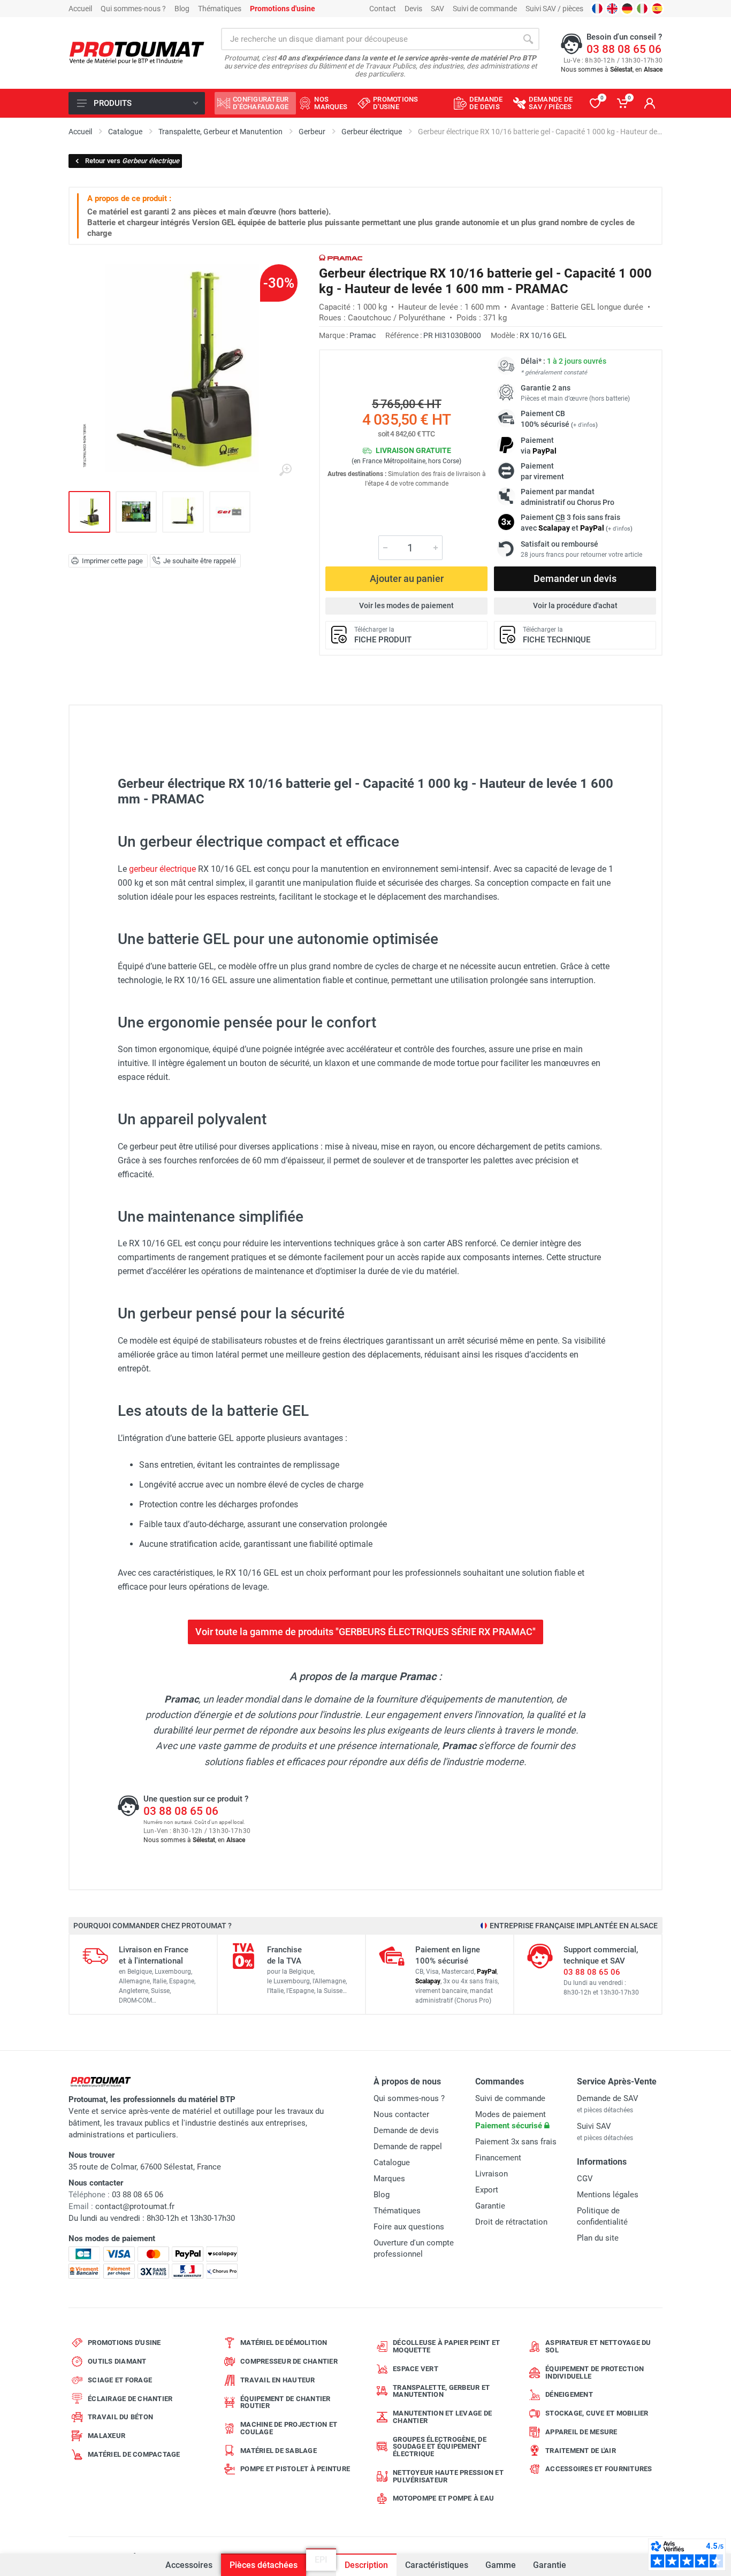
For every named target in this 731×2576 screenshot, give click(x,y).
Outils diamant (117, 2361)
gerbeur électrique (162, 869)
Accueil (80, 9)
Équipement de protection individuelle (595, 2372)
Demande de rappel (408, 2146)
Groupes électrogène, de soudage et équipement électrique (440, 2447)
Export (487, 2190)
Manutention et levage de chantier (442, 2417)
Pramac (363, 335)
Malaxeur (106, 2436)
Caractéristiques (437, 2565)
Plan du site (598, 2238)
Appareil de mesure (581, 2432)
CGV (585, 2179)
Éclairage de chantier (130, 2399)
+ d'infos (584, 425)
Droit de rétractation (511, 2222)
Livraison (492, 2174)
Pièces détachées (264, 2565)
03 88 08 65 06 (624, 49)
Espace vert (416, 2369)
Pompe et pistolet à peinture (295, 2469)
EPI (321, 2565)
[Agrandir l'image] (285, 470)
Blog (182, 9)
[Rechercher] (528, 39)
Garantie (550, 2565)
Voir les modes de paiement (406, 605)
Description (366, 2565)
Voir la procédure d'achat (575, 605)
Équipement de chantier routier (285, 2402)
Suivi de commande (485, 9)
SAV (437, 9)
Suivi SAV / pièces (554, 9)
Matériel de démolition (284, 2343)
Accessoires (189, 2565)
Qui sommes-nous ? (133, 9)
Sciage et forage (120, 2380)
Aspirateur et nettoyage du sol (598, 2346)
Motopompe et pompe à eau (443, 2498)
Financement (498, 2158)
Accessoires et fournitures (599, 2469)
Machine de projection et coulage (289, 2428)
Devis (413, 9)
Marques (389, 2179)
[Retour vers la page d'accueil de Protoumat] (137, 53)
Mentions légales (608, 2195)
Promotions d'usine (124, 2343)
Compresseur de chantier (289, 2361)
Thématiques (220, 9)
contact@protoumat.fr (135, 2206)
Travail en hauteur (278, 2380)
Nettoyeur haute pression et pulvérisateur (448, 2476)
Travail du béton (120, 2417)
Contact (383, 9)
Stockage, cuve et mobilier (597, 2413)
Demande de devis (406, 2130)
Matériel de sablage (279, 2451)
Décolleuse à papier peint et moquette (446, 2346)
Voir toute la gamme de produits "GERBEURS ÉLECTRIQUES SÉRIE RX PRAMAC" (365, 1632)
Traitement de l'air (581, 2451)
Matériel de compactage (134, 2454)
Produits (113, 103)
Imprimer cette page (112, 561)
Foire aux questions (409, 2227)
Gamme (501, 2565)
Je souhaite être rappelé (200, 561)
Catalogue (392, 2163)
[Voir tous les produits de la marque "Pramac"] (341, 258)
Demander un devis (575, 578)
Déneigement (569, 2394)
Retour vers (132, 161)
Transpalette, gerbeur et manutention (441, 2391)
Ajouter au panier (407, 578)
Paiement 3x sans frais (516, 2142)
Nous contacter (401, 2114)
